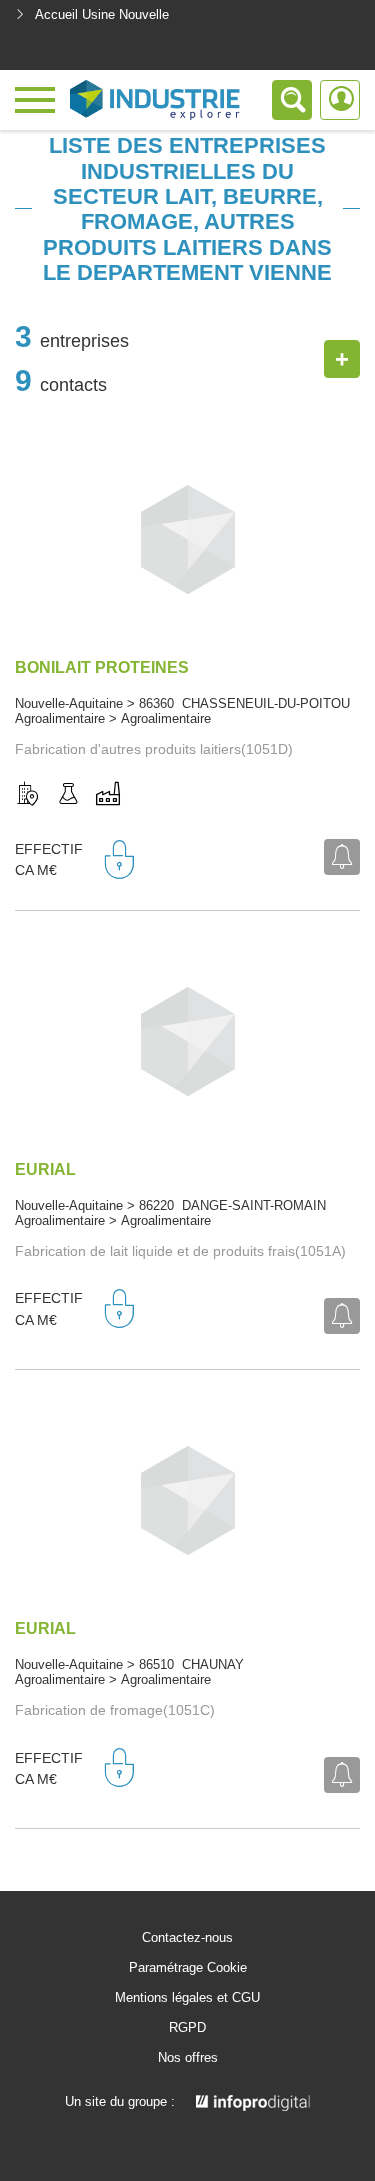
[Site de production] (108, 795)
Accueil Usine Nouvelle (102, 14)
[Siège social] (28, 795)
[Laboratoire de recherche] (68, 795)
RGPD (187, 2028)
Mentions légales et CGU (187, 1998)
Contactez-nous (187, 1938)
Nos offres (188, 2058)
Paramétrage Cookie (188, 1968)
